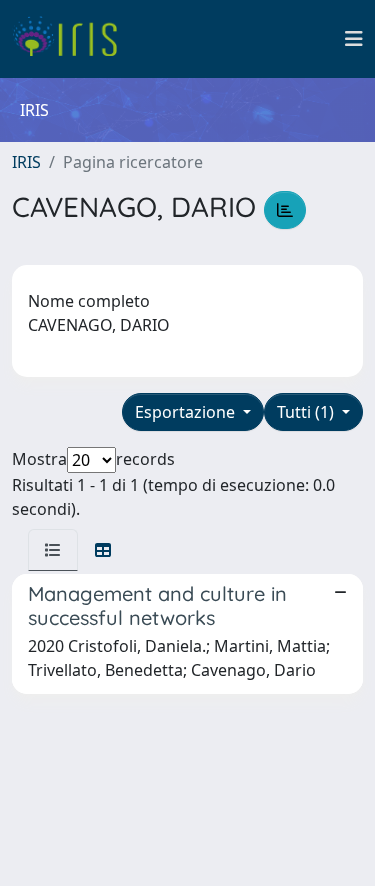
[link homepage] (72, 39)
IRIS (26, 162)
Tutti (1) (307, 412)
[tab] (53, 550)
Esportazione (187, 412)
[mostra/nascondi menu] (354, 39)
